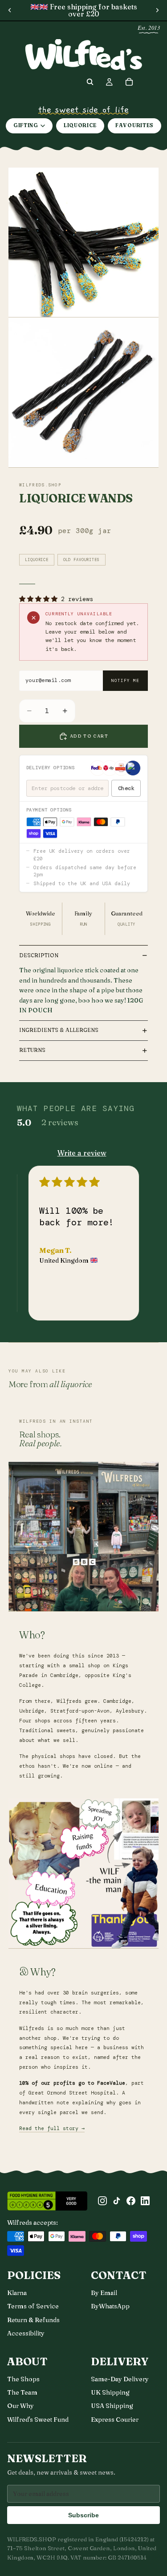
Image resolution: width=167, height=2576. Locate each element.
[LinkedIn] (145, 2201)
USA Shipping (112, 2406)
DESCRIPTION (39, 955)
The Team (22, 2392)
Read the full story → (52, 2129)
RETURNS (32, 1050)
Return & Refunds (33, 2320)
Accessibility (26, 2333)
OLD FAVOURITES (81, 560)
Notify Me (125, 681)
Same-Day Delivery (120, 2379)
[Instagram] (102, 2201)
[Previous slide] (10, 10)
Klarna (17, 2293)
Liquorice (37, 560)
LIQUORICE (80, 125)
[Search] (90, 82)
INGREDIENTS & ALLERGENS (59, 1030)
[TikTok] (117, 2201)
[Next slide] (157, 10)
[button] (40, 599)
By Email (104, 2293)
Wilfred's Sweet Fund (38, 2420)
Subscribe (83, 2515)
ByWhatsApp (110, 2306)
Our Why (20, 2406)
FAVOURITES (134, 125)
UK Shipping (110, 2392)
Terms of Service (33, 2306)
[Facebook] (131, 2201)
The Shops (23, 2379)
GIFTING (26, 125)
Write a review (82, 1153)
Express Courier (115, 2420)
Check (126, 788)
